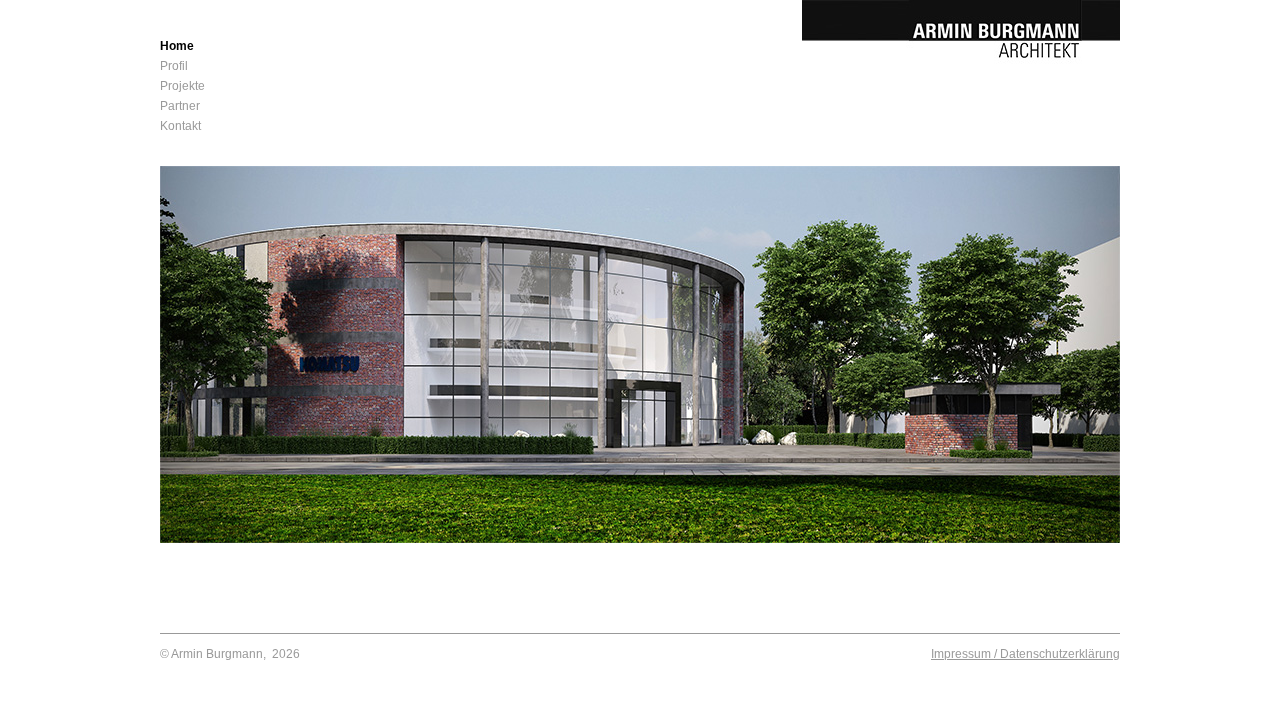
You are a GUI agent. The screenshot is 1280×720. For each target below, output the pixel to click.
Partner (180, 106)
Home (177, 46)
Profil (174, 66)
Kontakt (180, 126)
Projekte (182, 86)
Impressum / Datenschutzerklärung (1025, 654)
